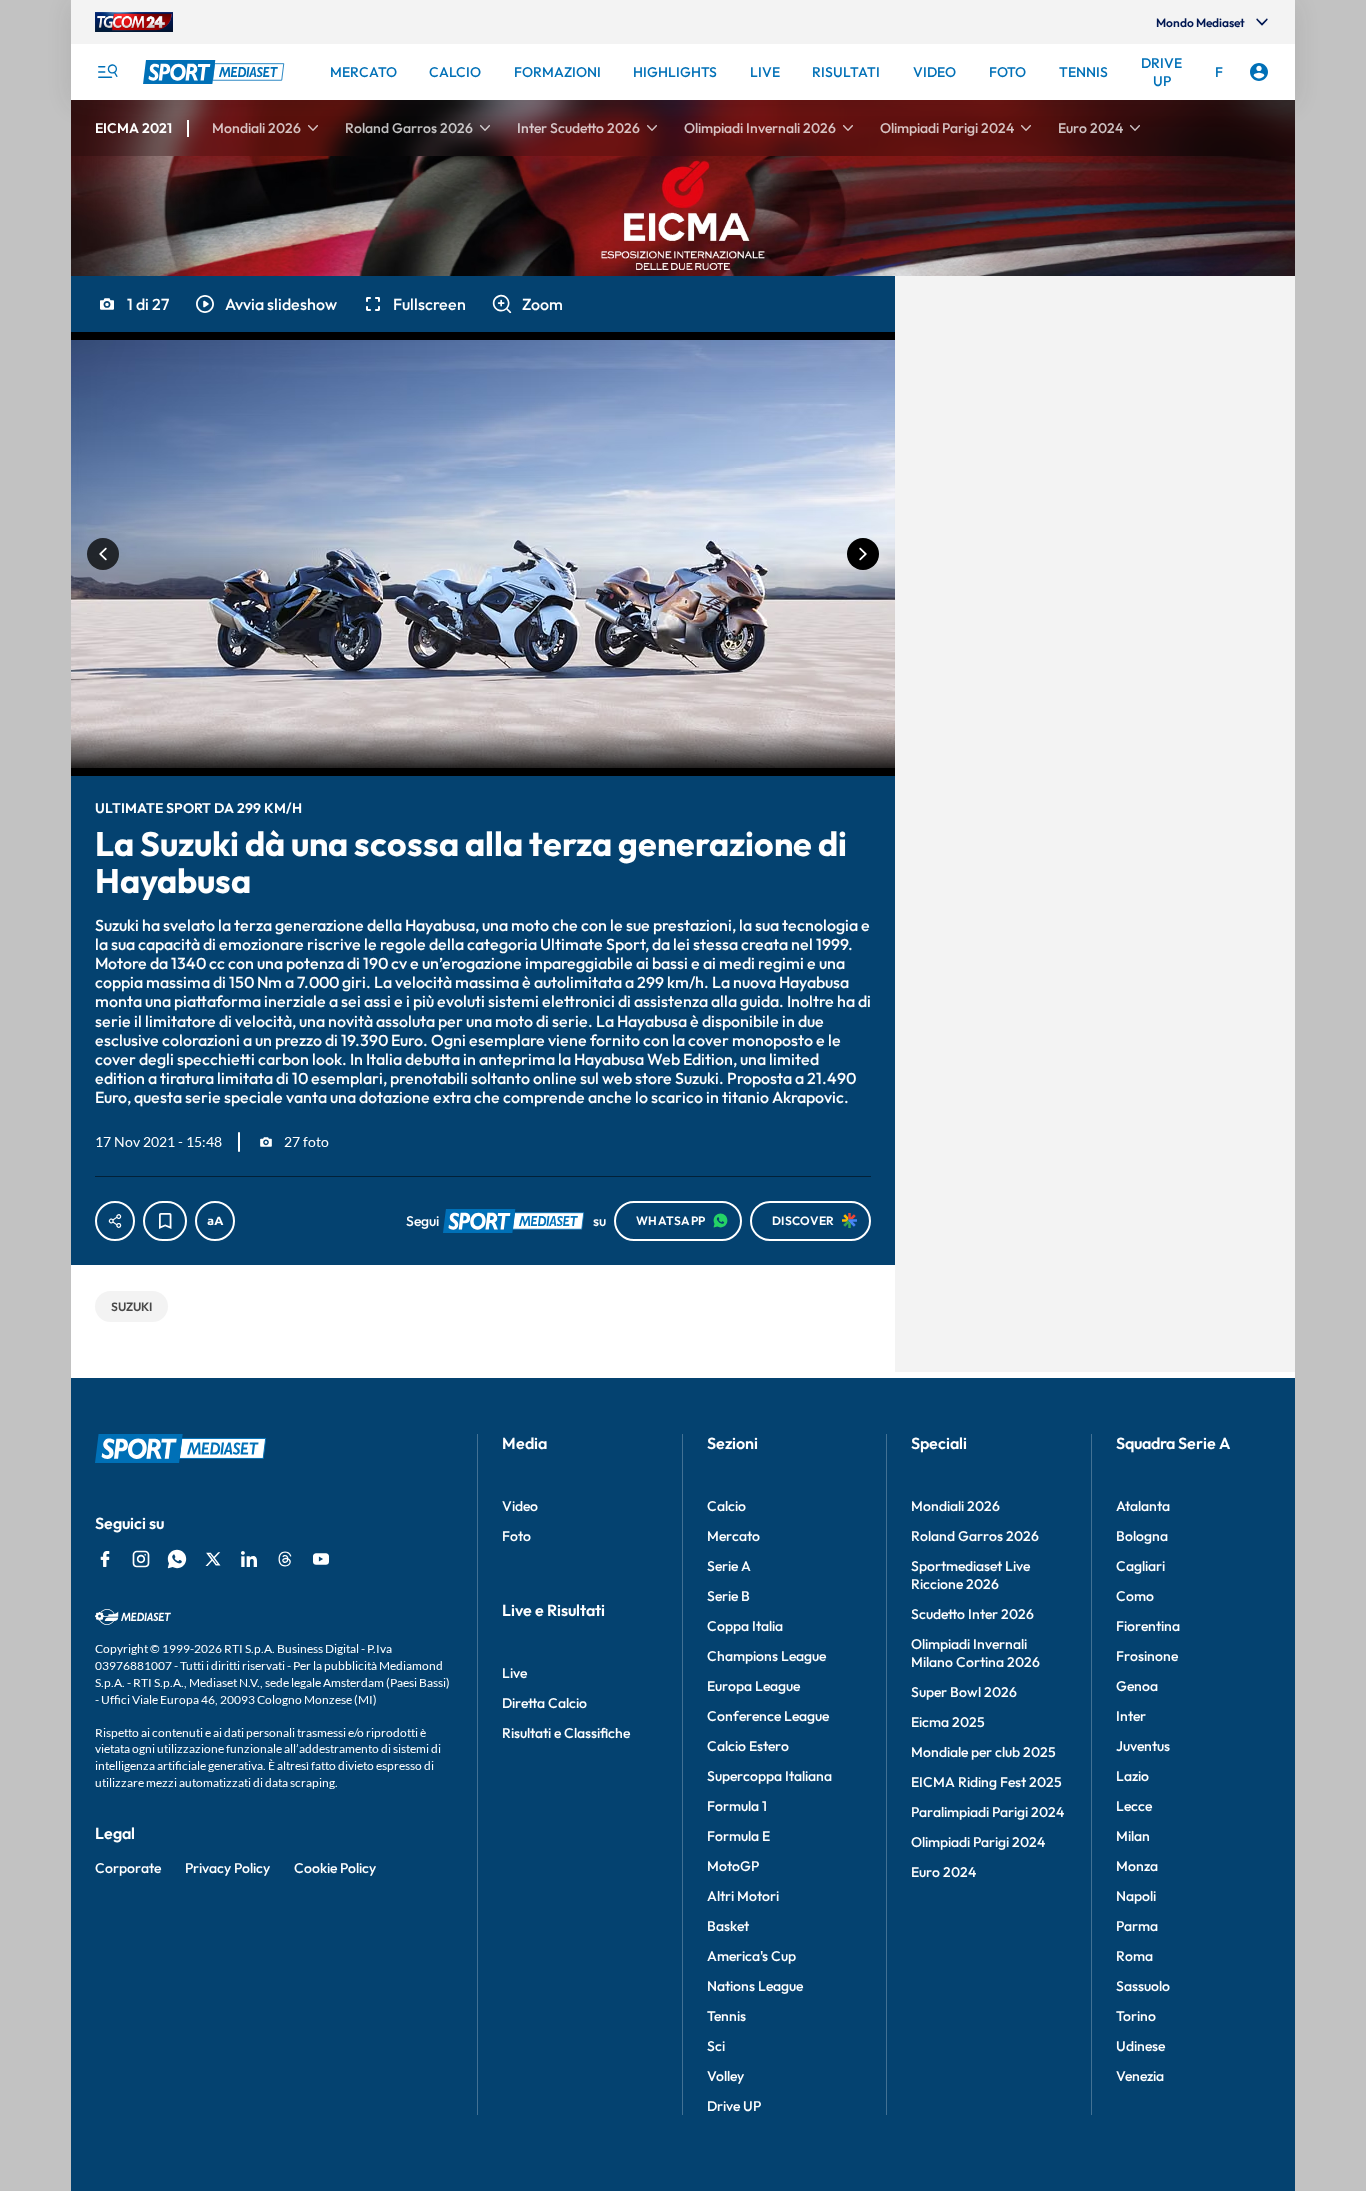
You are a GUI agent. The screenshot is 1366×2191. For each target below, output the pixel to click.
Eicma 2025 (948, 1722)
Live (514, 1673)
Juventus (1143, 1746)
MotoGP (733, 1866)
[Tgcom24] (134, 22)
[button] (265, 304)
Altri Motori (743, 1896)
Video (520, 1506)
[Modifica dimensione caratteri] (215, 1221)
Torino (1136, 2016)
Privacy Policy (227, 1868)
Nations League (755, 1986)
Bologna (1142, 1536)
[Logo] (216, 72)
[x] (213, 1559)
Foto (516, 1536)
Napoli (1136, 1896)
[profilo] (1259, 72)
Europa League (753, 1686)
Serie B (728, 1596)
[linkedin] (249, 1559)
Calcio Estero (748, 1746)
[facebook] (105, 1559)
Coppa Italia (745, 1626)
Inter (1131, 1716)
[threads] (285, 1559)
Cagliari (1140, 1566)
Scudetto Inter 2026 (972, 1614)
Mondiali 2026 (955, 1506)
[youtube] (321, 1559)
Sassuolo (1143, 1986)
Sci (716, 2046)
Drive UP (734, 2106)
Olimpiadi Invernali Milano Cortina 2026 (975, 1653)
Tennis (726, 2016)
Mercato (733, 1536)
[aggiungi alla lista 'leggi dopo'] (165, 1221)
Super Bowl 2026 (964, 1692)
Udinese (1140, 2046)
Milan (1133, 1836)
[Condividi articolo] (115, 1221)
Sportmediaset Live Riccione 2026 (970, 1575)
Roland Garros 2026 (975, 1536)
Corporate (128, 1868)
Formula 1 (737, 1806)
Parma (1137, 1926)
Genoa (1137, 1686)
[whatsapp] (177, 1559)
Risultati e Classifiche (566, 1733)
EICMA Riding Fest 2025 (986, 1782)
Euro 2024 (943, 1872)
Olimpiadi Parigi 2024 (978, 1842)
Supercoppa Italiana (769, 1776)
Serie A (729, 1566)
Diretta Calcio (544, 1703)
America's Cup (751, 1956)
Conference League (768, 1716)
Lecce (1134, 1806)
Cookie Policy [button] (335, 1868)
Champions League (766, 1656)
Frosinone (1147, 1656)
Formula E (738, 1836)
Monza (1137, 1866)
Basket (728, 1926)
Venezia (1140, 2076)
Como (1135, 1596)
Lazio (1132, 1776)
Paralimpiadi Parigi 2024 (987, 1812)
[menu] (107, 72)
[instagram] (141, 1559)
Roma (1134, 1956)
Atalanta (1143, 1506)
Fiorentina (1148, 1626)
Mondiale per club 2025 (983, 1752)
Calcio (726, 1506)
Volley (725, 2076)
